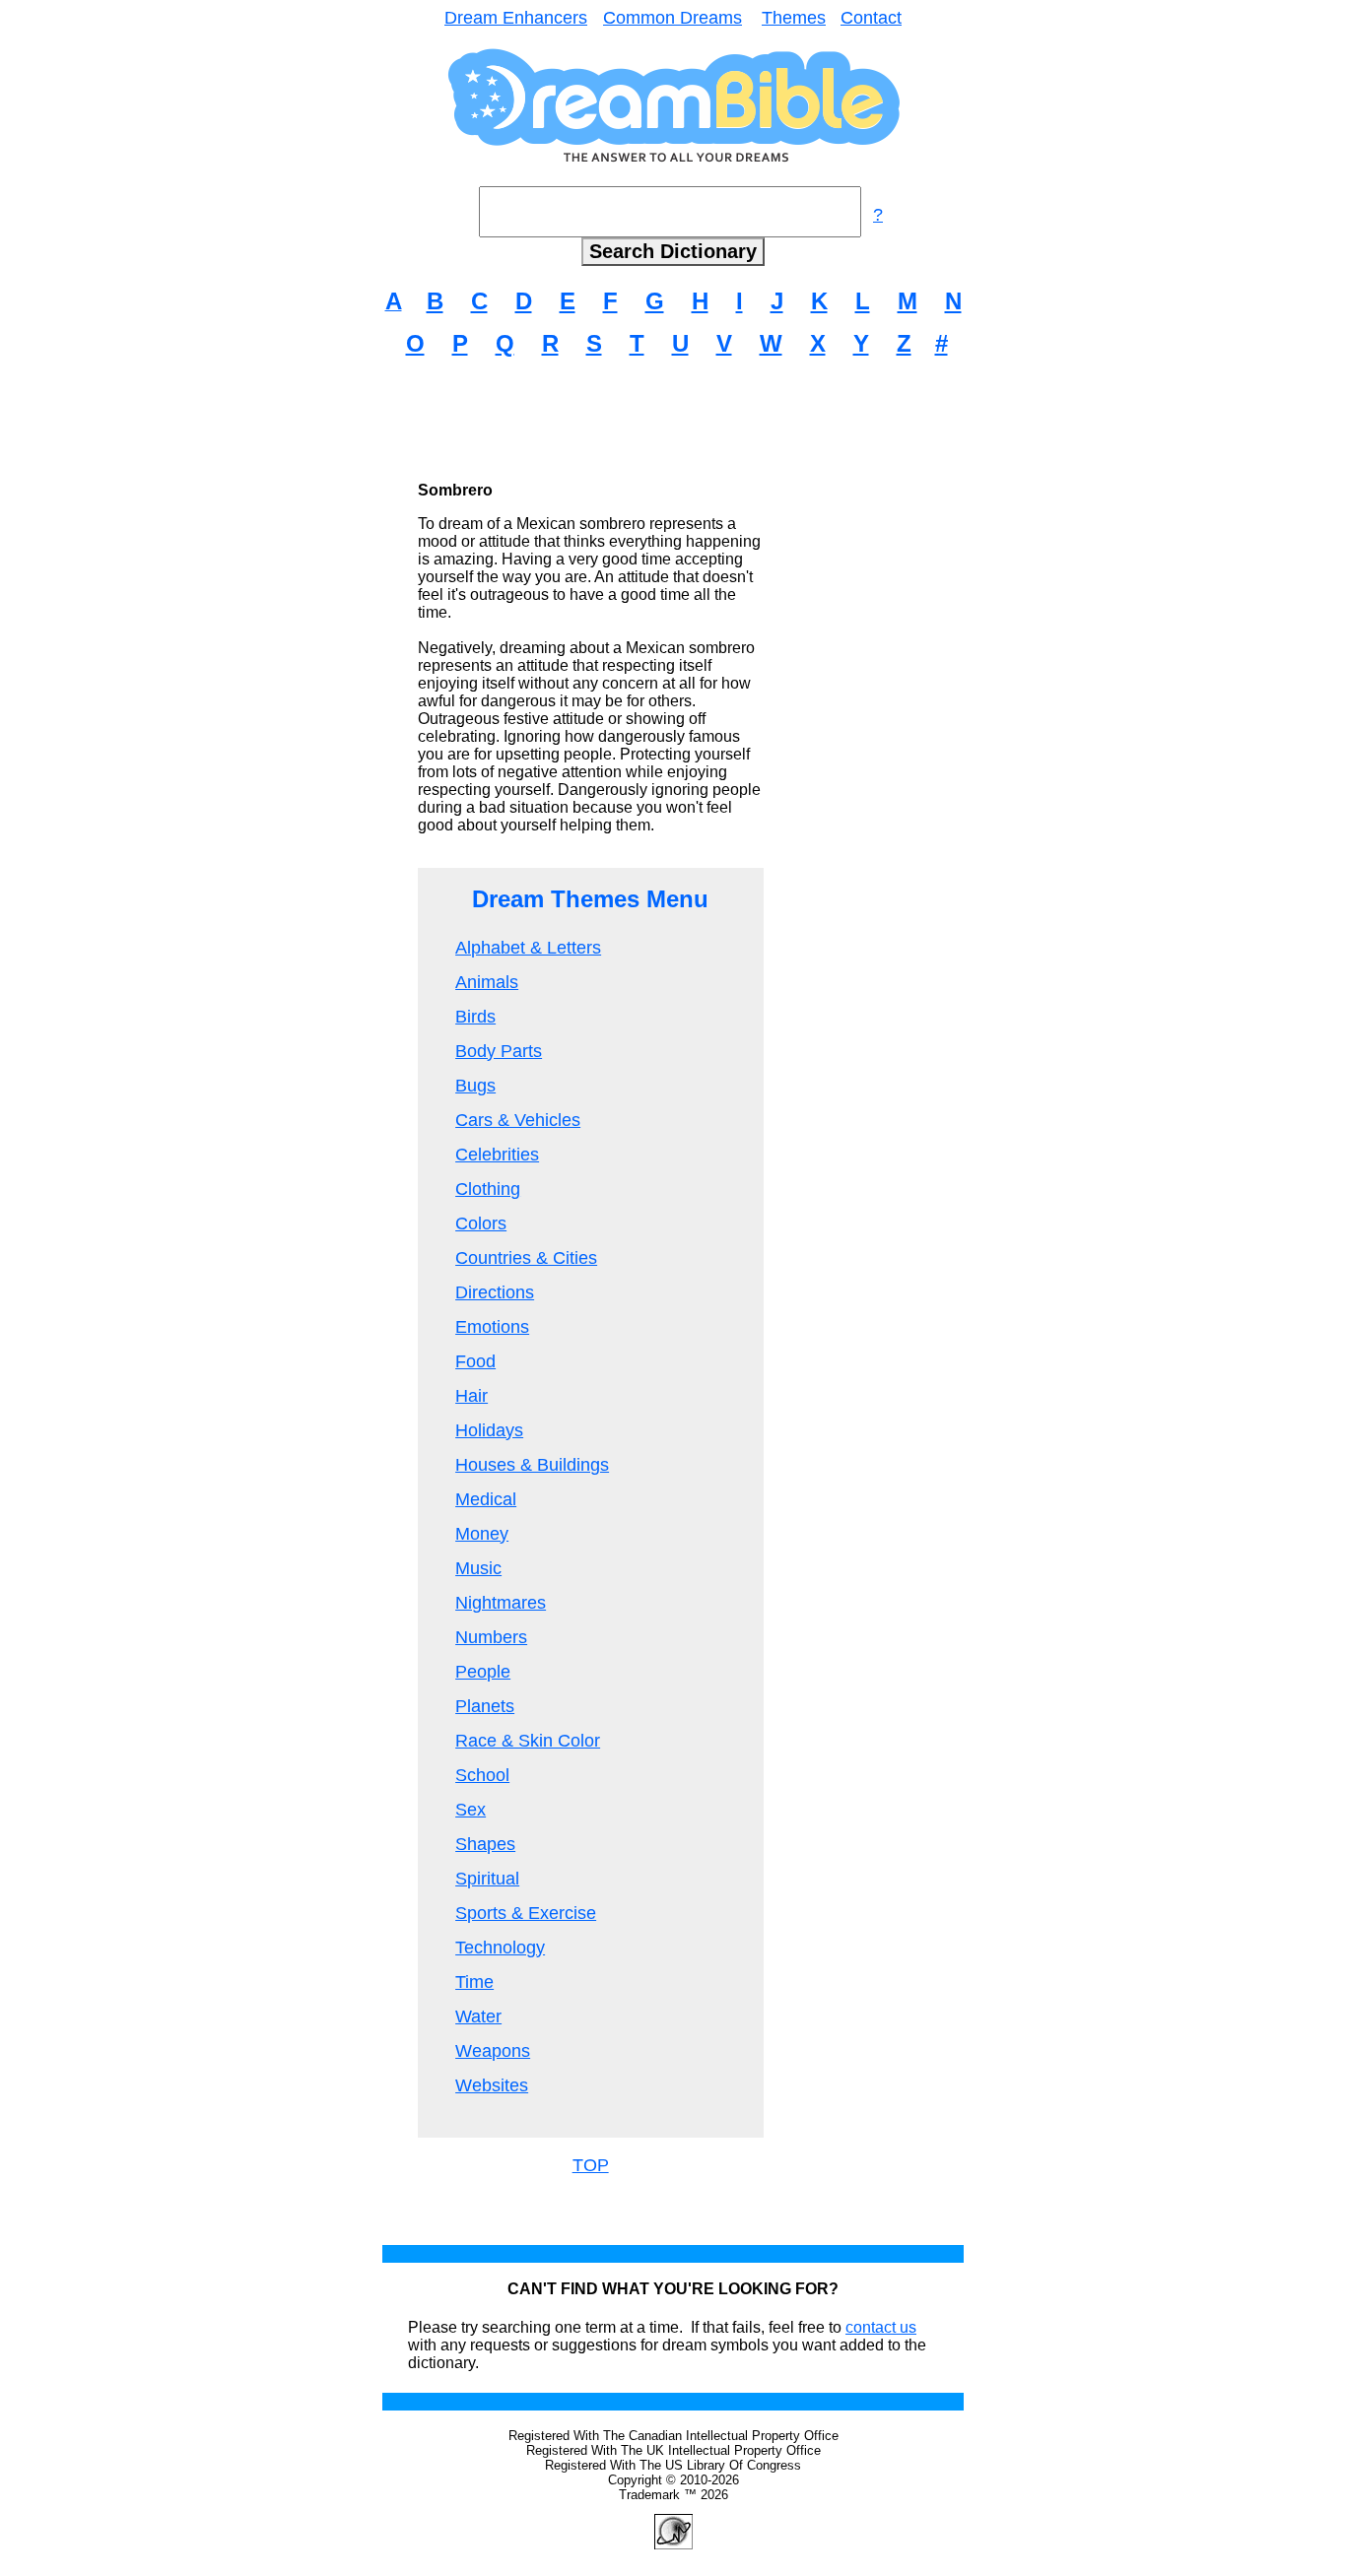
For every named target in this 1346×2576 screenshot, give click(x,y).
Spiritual (487, 1879)
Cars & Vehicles (518, 1120)
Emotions (492, 1327)
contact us (881, 2327)
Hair (471, 1396)
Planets (485, 1706)
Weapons (493, 2051)
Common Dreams (673, 18)
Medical (486, 1499)
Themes (794, 18)
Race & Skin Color (528, 1741)
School (482, 1775)
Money (482, 1534)
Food (475, 1361)
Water (478, 2016)
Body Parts (499, 1051)
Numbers (491, 1637)
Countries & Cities (526, 1258)
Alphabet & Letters (528, 948)
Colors (481, 1223)
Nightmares (501, 1603)
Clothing (488, 1189)
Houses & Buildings (532, 1465)
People (483, 1672)
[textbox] (670, 212)
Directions (495, 1292)
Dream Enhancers (516, 18)
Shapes (485, 1844)
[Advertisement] (673, 419)
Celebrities (497, 1155)
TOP (591, 2165)
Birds (475, 1017)
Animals (487, 982)
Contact (871, 18)
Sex (471, 1810)
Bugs (475, 1086)
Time (474, 1982)
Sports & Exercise (526, 1913)
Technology (500, 1948)
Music (478, 1568)
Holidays (489, 1430)
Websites (492, 2085)
